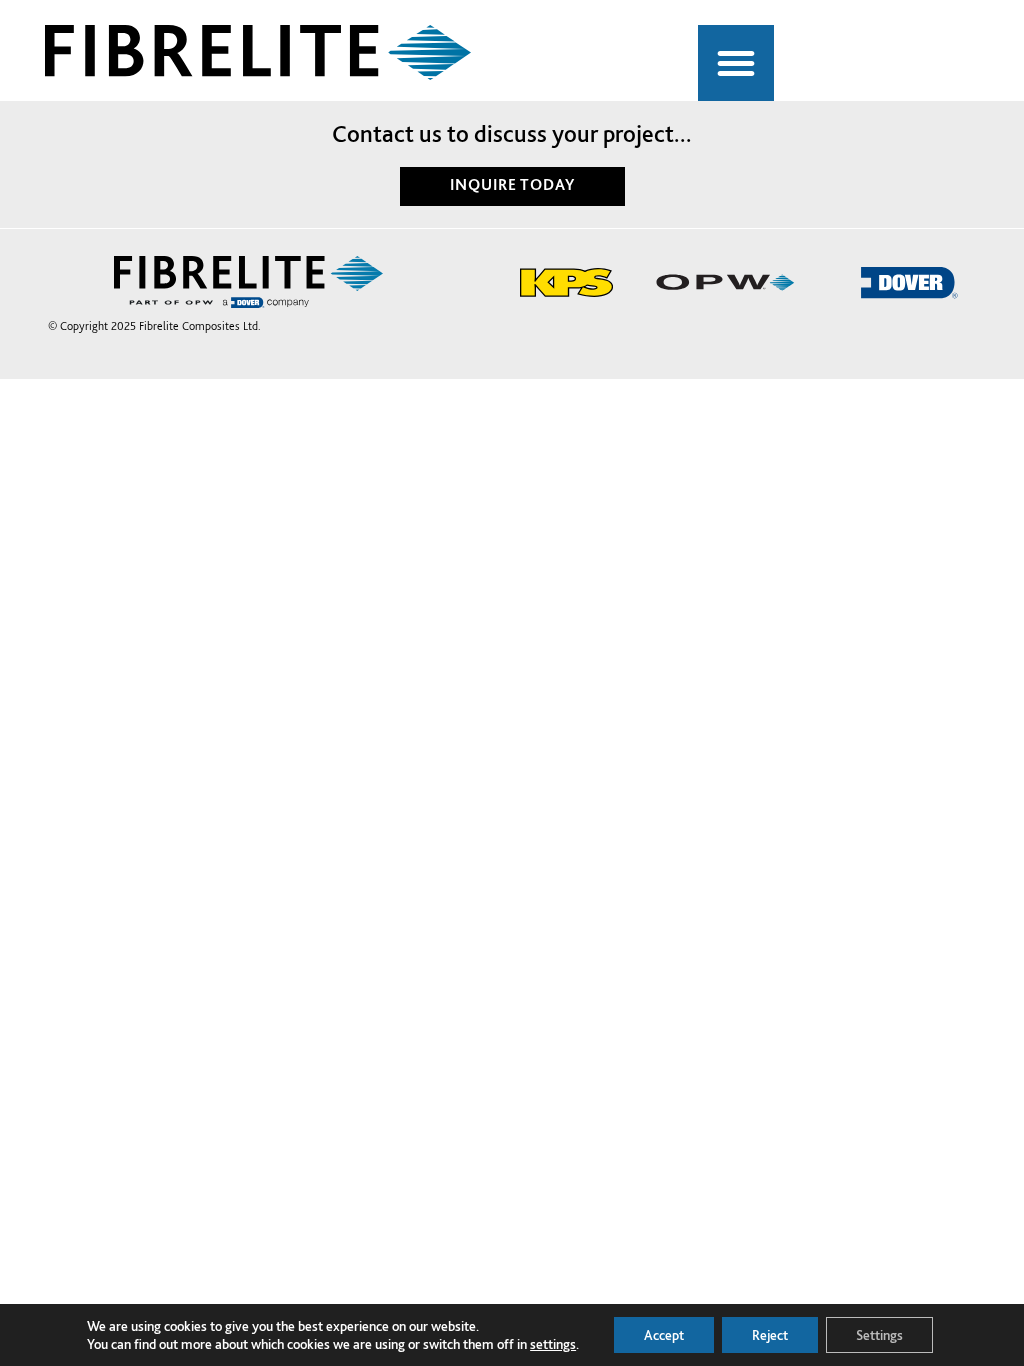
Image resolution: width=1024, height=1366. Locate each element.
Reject (770, 1335)
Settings (879, 1335)
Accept (664, 1335)
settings (553, 1344)
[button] (736, 63)
